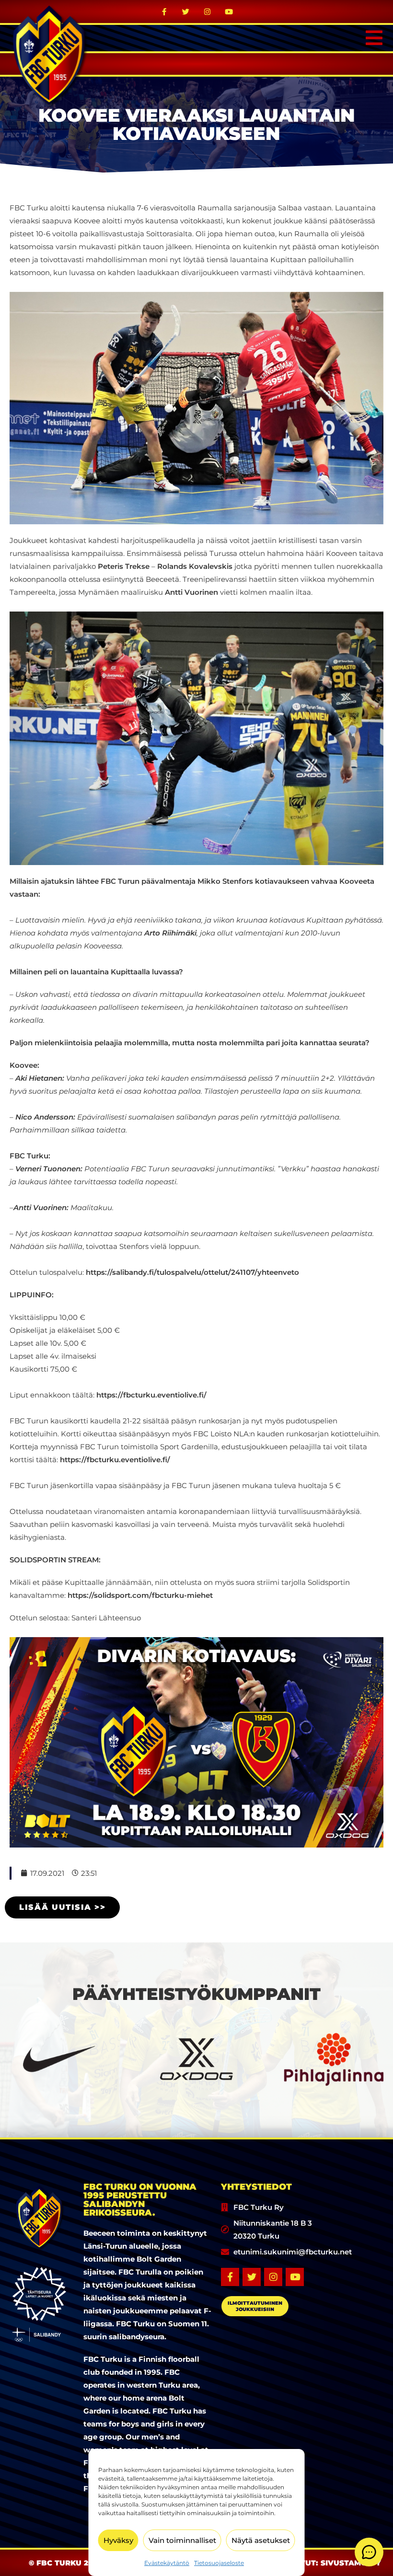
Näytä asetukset (261, 2540)
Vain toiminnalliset (182, 2540)
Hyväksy (118, 2540)
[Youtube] (229, 12)
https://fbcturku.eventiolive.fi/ (151, 1395)
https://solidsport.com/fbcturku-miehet (140, 1595)
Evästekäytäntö (167, 2563)
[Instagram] (208, 12)
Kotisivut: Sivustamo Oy (328, 2563)
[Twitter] (186, 12)
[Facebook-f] (164, 12)
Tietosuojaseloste (219, 2563)
